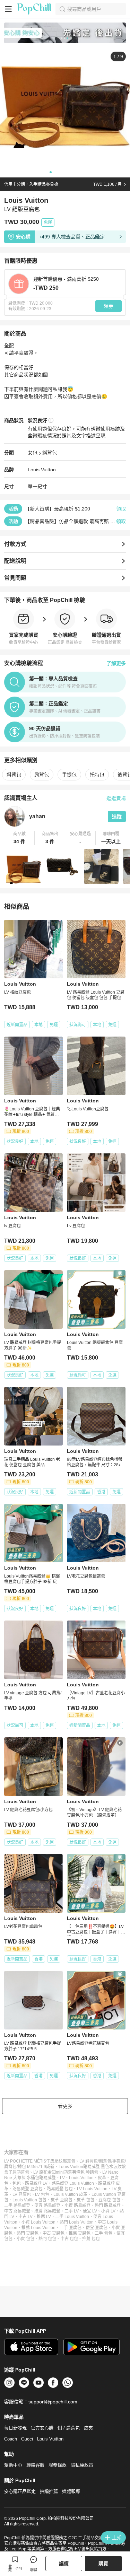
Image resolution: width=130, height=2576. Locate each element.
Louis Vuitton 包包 (29, 2200)
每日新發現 (15, 2428)
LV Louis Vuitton (92, 2189)
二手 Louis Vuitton (72, 2217)
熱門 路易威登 (108, 2206)
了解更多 (116, 663)
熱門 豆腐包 (28, 2233)
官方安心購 (42, 2428)
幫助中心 (13, 2465)
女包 (33, 453)
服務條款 (58, 2465)
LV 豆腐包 (22, 2194)
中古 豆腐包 (54, 2233)
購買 (103, 2564)
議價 (64, 2564)
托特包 (97, 775)
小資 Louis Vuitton (38, 2222)
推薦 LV (44, 2217)
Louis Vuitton (42, 470)
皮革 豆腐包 (62, 2200)
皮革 (102, 2178)
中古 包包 (69, 2239)
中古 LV (25, 2217)
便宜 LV (90, 2211)
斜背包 (50, 453)
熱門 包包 (47, 2239)
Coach (11, 2439)
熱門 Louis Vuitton (77, 2222)
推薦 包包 (91, 2239)
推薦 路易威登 (47, 2211)
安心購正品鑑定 (20, 2491)
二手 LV (72, 2211)
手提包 (69, 775)
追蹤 (117, 817)
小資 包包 (25, 2239)
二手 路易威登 (17, 2206)
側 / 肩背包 (69, 2428)
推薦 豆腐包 (80, 2233)
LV (62, 2178)
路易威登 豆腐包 (28, 2189)
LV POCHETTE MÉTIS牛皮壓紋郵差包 (40, 2161)
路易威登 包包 (60, 2189)
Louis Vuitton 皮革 (70, 2194)
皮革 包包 (85, 2200)
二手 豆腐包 (71, 2228)
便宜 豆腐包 (97, 2228)
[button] (19, 838)
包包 (17, 2183)
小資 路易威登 (77, 2206)
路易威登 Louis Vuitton (73, 2183)
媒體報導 (71, 2491)
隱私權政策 (82, 2465)
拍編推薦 (49, 2491)
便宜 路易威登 (47, 2206)
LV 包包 (42, 2194)
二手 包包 (103, 2233)
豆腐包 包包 (109, 2200)
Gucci (27, 2439)
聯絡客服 (35, 2465)
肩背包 (42, 775)
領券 (109, 306)
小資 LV (108, 2211)
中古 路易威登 (17, 2211)
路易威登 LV (36, 2183)
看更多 (65, 2106)
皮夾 (88, 2428)
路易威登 (47, 2178)
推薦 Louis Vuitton (38, 2228)
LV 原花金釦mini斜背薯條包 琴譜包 (66, 2172)
